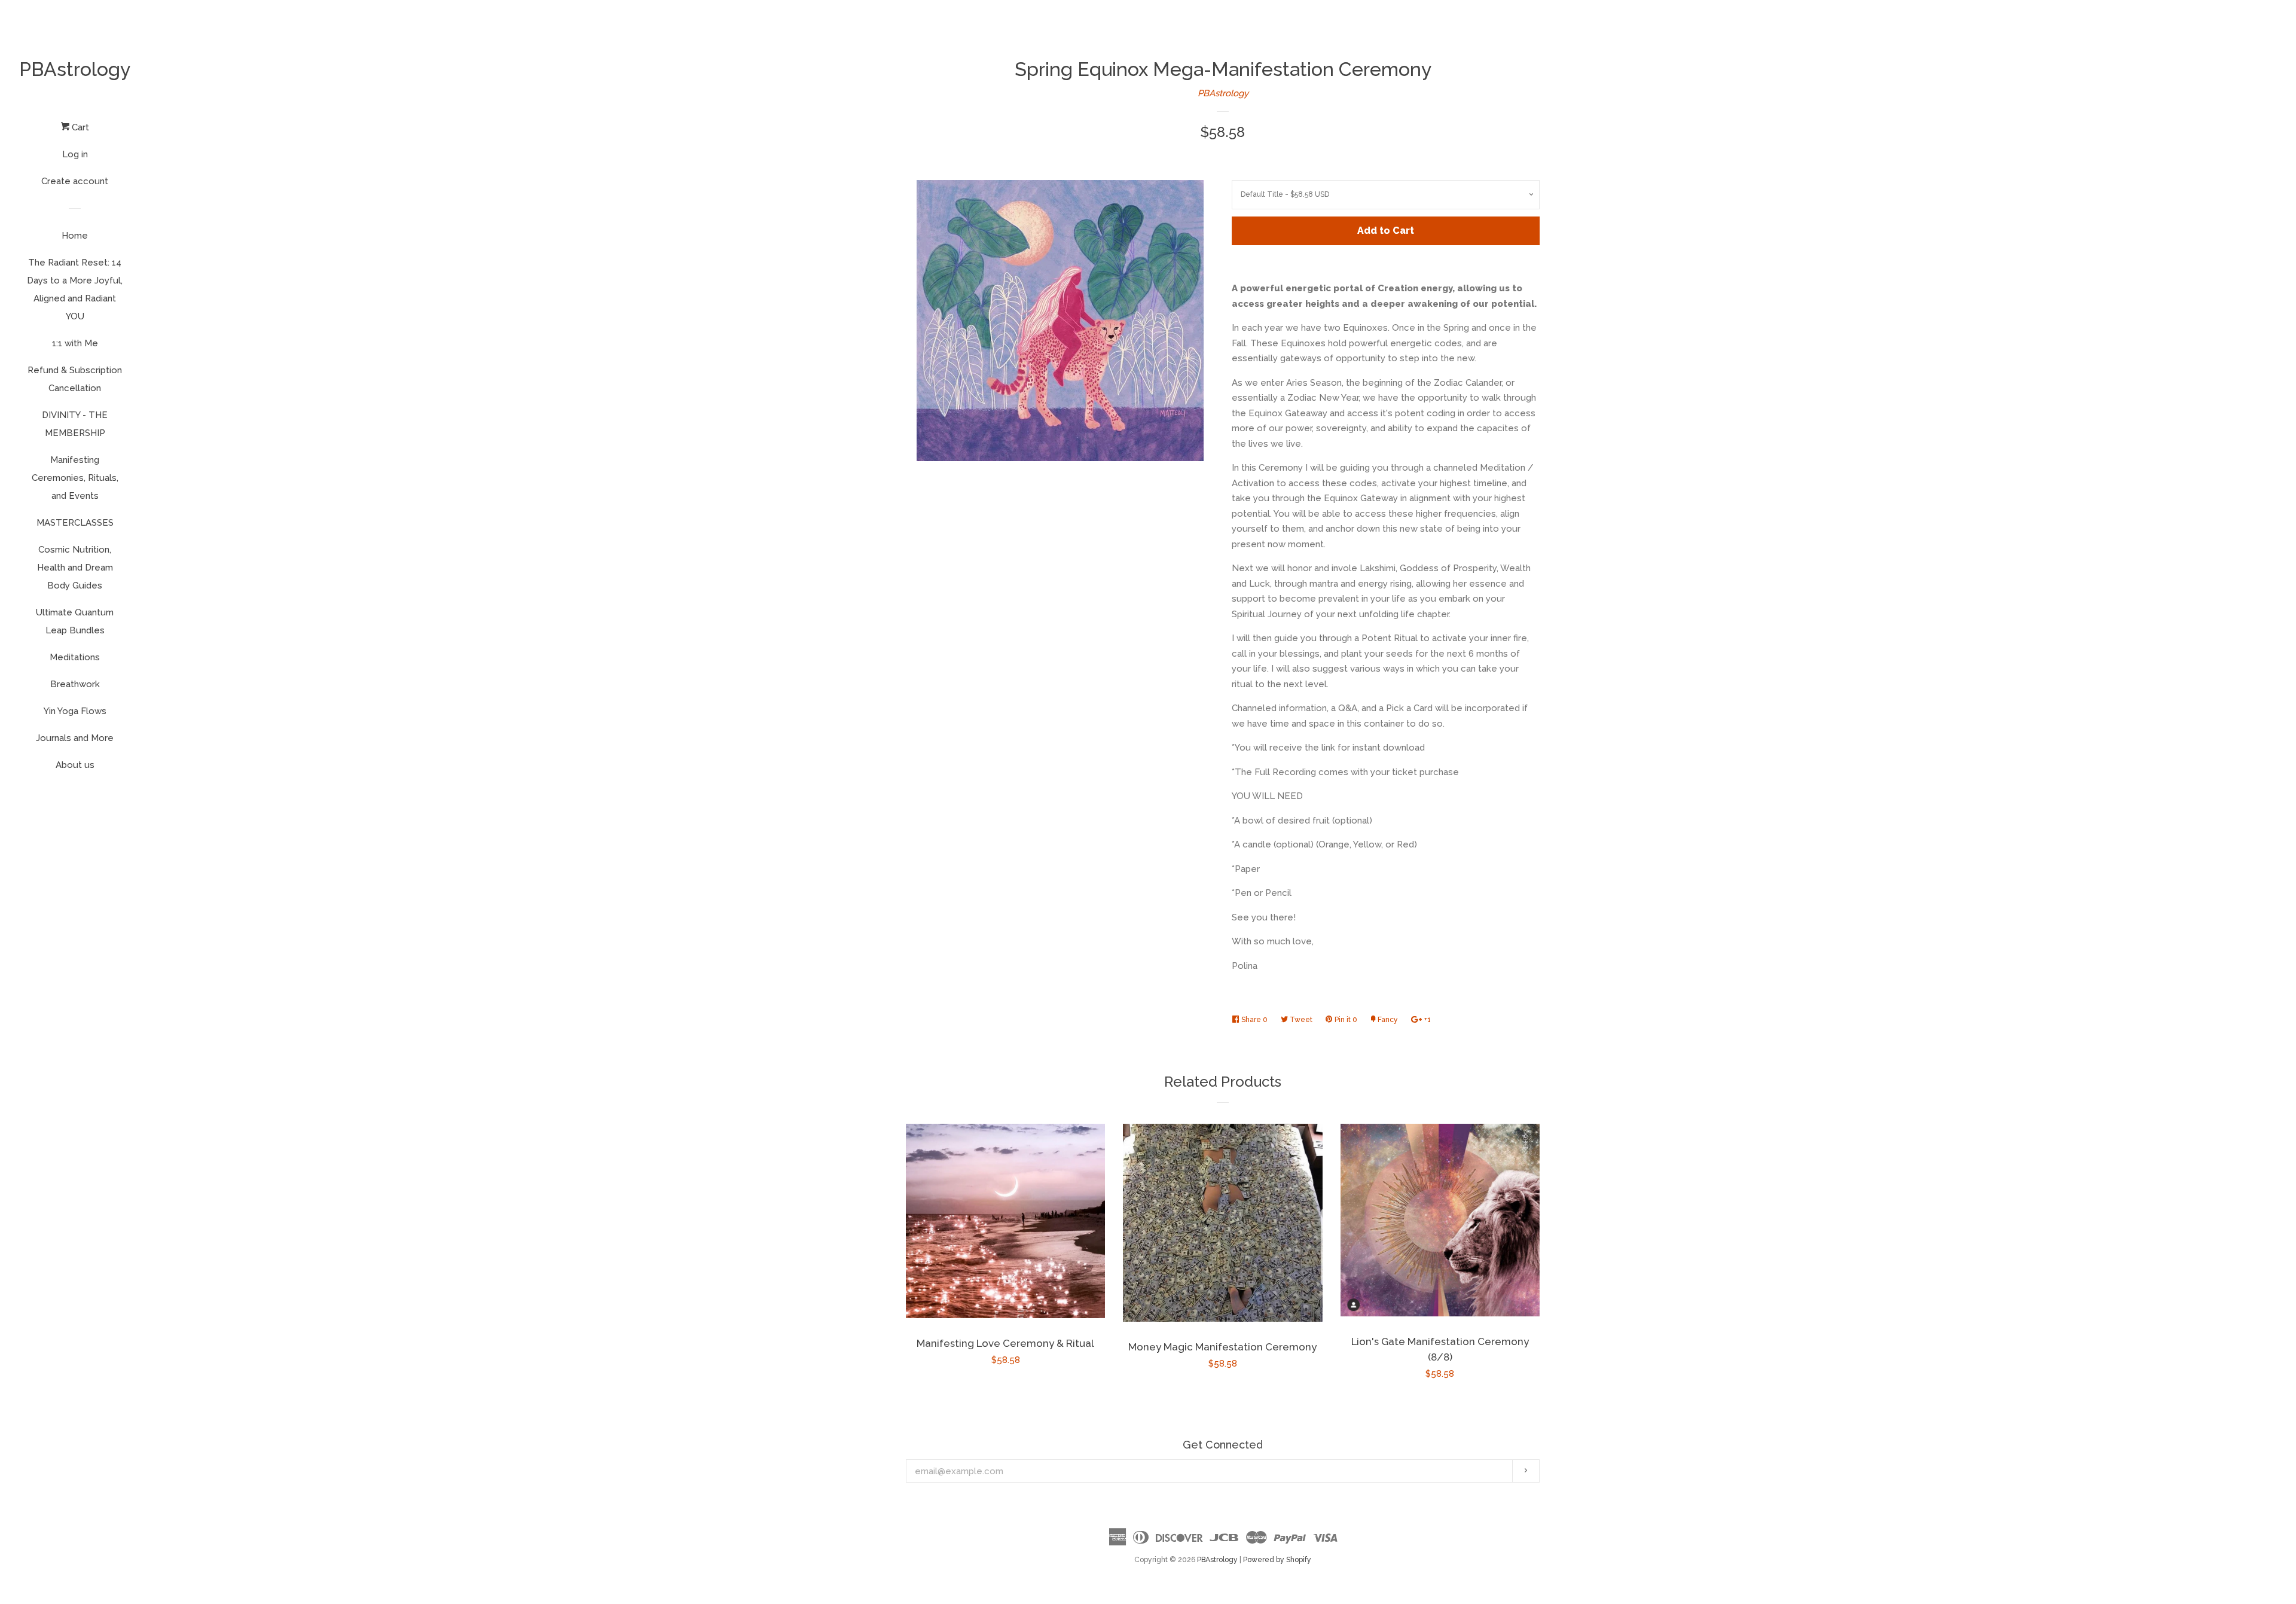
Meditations (75, 657)
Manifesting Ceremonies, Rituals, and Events (75, 478)
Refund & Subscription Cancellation (75, 379)
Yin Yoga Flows (75, 711)
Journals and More (75, 738)
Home (75, 236)
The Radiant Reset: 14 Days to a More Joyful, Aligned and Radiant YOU (75, 289)
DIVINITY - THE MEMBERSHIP (75, 424)
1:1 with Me (75, 343)
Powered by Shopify (1277, 1560)
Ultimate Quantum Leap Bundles (75, 621)
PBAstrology (75, 69)
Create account (75, 181)
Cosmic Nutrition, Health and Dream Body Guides (75, 568)
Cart (79, 127)
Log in (75, 154)
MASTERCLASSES (75, 523)
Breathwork (75, 684)
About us (75, 765)
